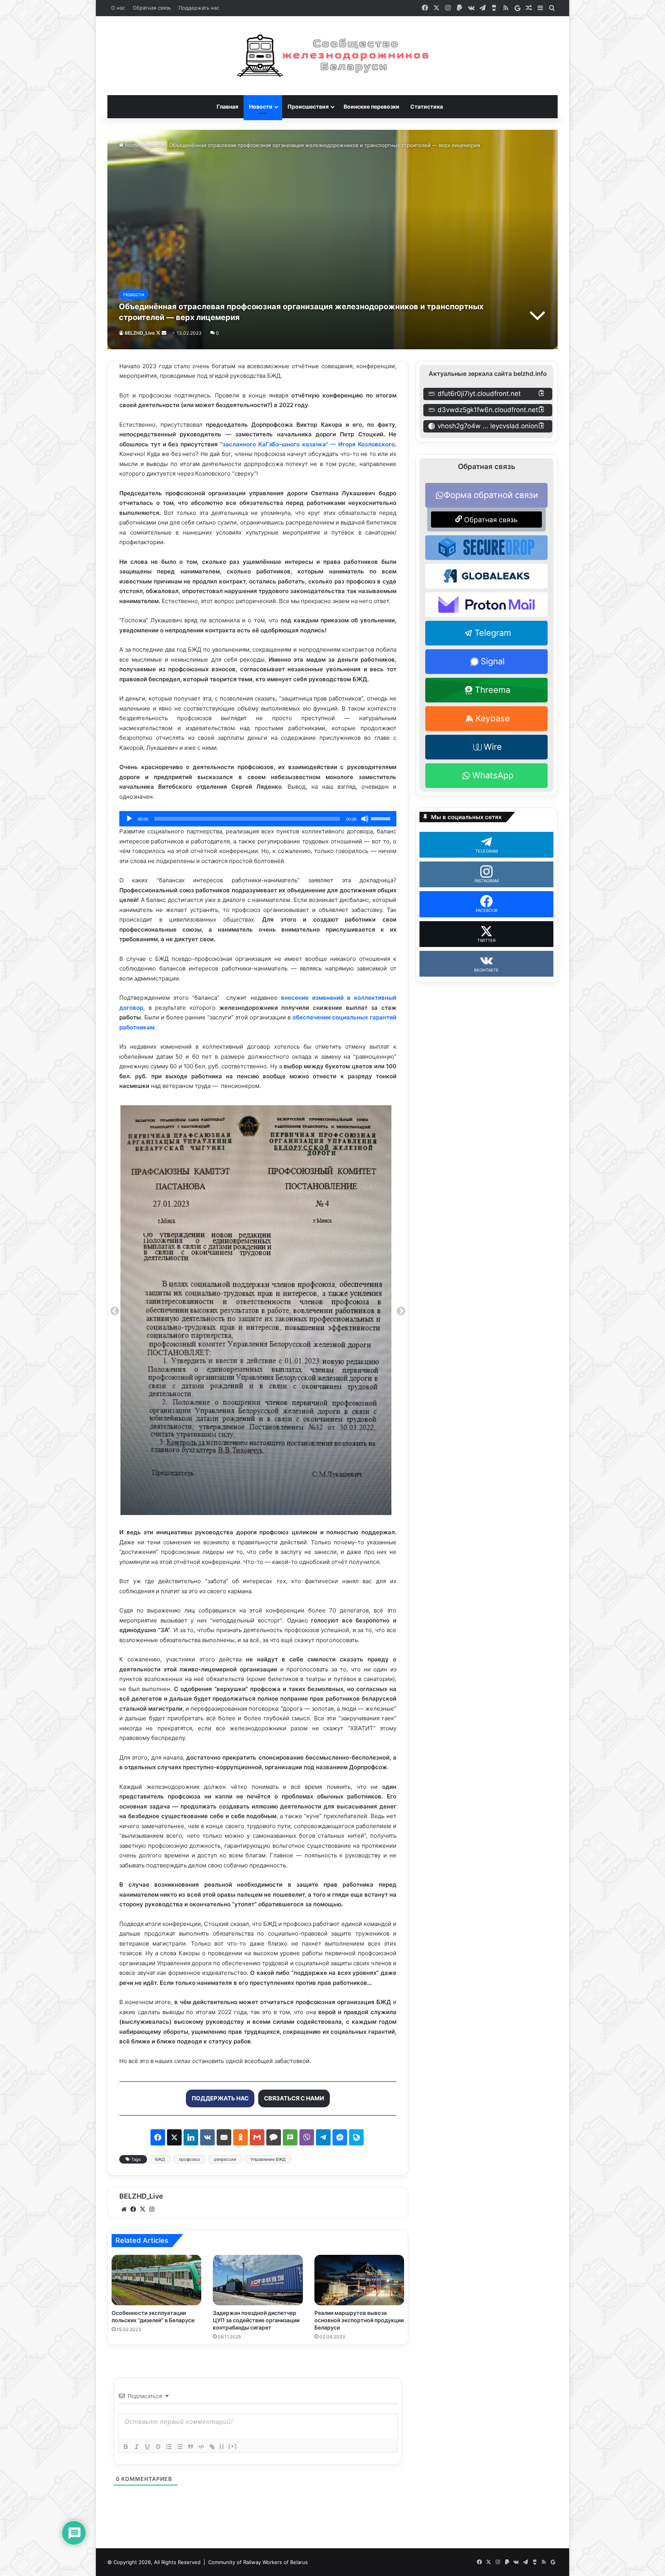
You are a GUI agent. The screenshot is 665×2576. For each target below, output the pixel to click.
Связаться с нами (294, 2098)
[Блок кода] (201, 2447)
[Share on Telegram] (323, 2137)
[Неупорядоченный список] (180, 2447)
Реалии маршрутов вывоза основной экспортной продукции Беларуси (359, 2320)
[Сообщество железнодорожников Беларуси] (333, 56)
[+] (233, 2446)
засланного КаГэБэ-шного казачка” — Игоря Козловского (309, 444)
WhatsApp (493, 775)
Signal (493, 661)
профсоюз (189, 2159)
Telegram (493, 633)
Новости (261, 106)
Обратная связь (152, 8)
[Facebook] (133, 2209)
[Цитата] (190, 2447)
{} (222, 2446)
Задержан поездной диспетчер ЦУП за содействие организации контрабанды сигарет (256, 2320)
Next (401, 1311)
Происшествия (308, 106)
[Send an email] (164, 333)
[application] (258, 819)
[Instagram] (152, 2209)
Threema (493, 690)
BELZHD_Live (140, 333)
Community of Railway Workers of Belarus (258, 2562)
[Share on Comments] (274, 2137)
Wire (493, 747)
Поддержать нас (199, 8)
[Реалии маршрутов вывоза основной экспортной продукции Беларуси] (359, 2280)
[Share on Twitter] (174, 2137)
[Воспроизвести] (129, 819)
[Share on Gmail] (257, 2137)
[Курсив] (137, 2447)
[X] (142, 2209)
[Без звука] (365, 819)
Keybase (493, 718)
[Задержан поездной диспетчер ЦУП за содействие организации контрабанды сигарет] (258, 2280)
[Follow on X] (159, 333)
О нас (118, 8)
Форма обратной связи (491, 495)
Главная (227, 106)
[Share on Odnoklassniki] (241, 2137)
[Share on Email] (224, 2137)
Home (131, 145)
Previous (115, 1311)
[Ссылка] (212, 2447)
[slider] (382, 818)
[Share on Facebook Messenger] (340, 2137)
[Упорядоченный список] (169, 2447)
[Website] (124, 2209)
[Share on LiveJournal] (356, 2137)
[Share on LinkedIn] (191, 2137)
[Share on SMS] (290, 2137)
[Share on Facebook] (158, 2137)
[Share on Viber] (307, 2137)
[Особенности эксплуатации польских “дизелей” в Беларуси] (156, 2280)
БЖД (160, 2159)
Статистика (427, 106)
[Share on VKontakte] (207, 2137)
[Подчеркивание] (147, 2447)
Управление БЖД (268, 2159)
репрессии (225, 2159)
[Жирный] (126, 2447)
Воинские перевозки (372, 106)
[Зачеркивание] (158, 2447)
